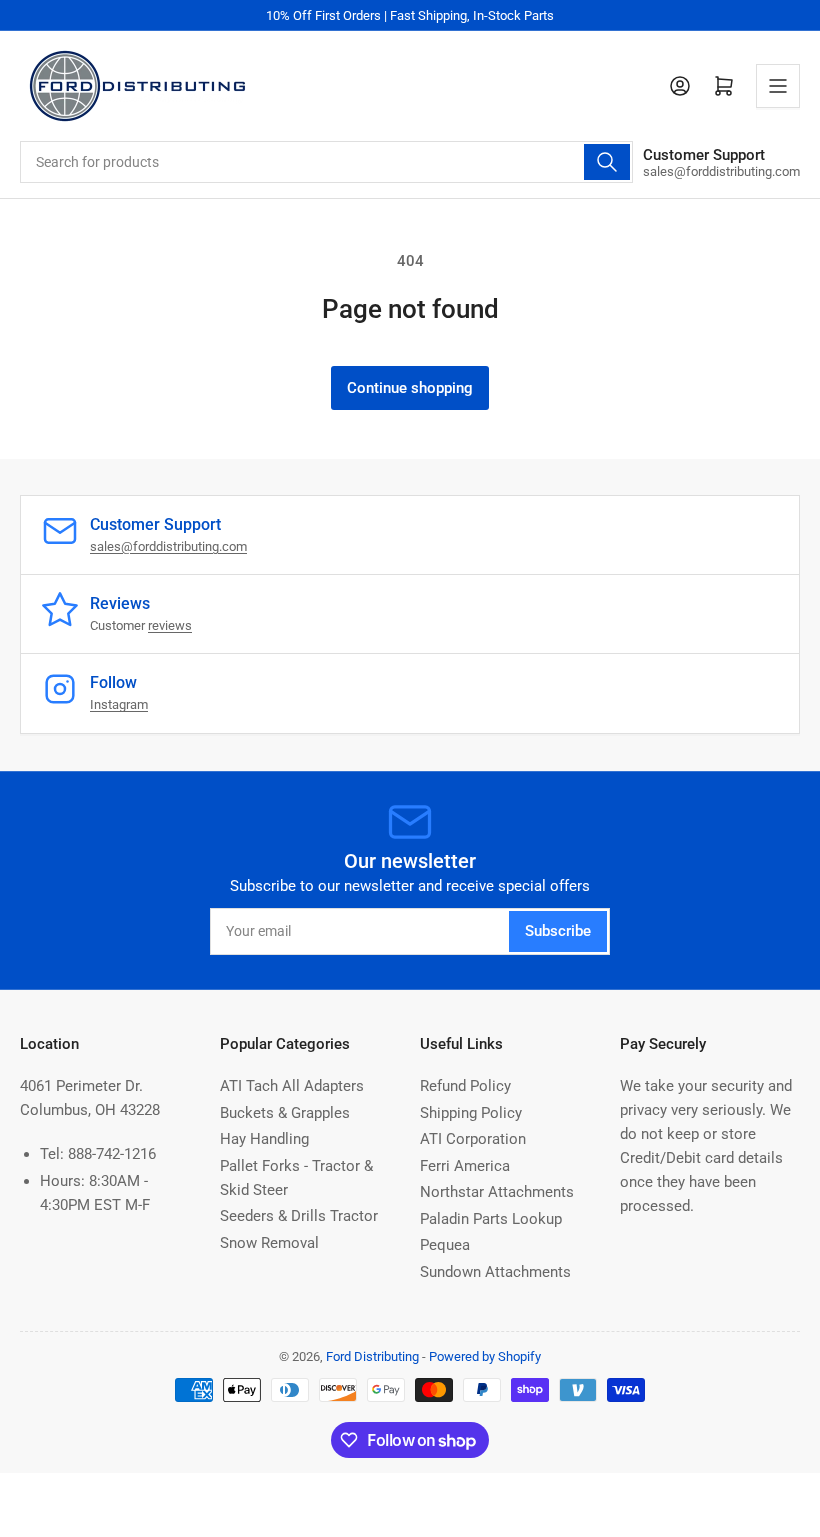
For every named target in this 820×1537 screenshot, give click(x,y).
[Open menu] (778, 86)
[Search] (607, 162)
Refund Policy (465, 1086)
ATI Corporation (473, 1139)
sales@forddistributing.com (168, 546)
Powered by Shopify (485, 1356)
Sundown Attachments (495, 1272)
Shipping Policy (471, 1113)
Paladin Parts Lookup (491, 1219)
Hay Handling (264, 1139)
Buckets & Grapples (285, 1113)
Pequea (445, 1245)
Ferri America (465, 1166)
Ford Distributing (372, 1356)
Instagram (119, 704)
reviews (170, 625)
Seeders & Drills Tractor (299, 1216)
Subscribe (558, 931)
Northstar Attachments (497, 1192)
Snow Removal (269, 1243)
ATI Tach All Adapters (292, 1086)
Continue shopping (410, 388)
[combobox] (326, 162)
